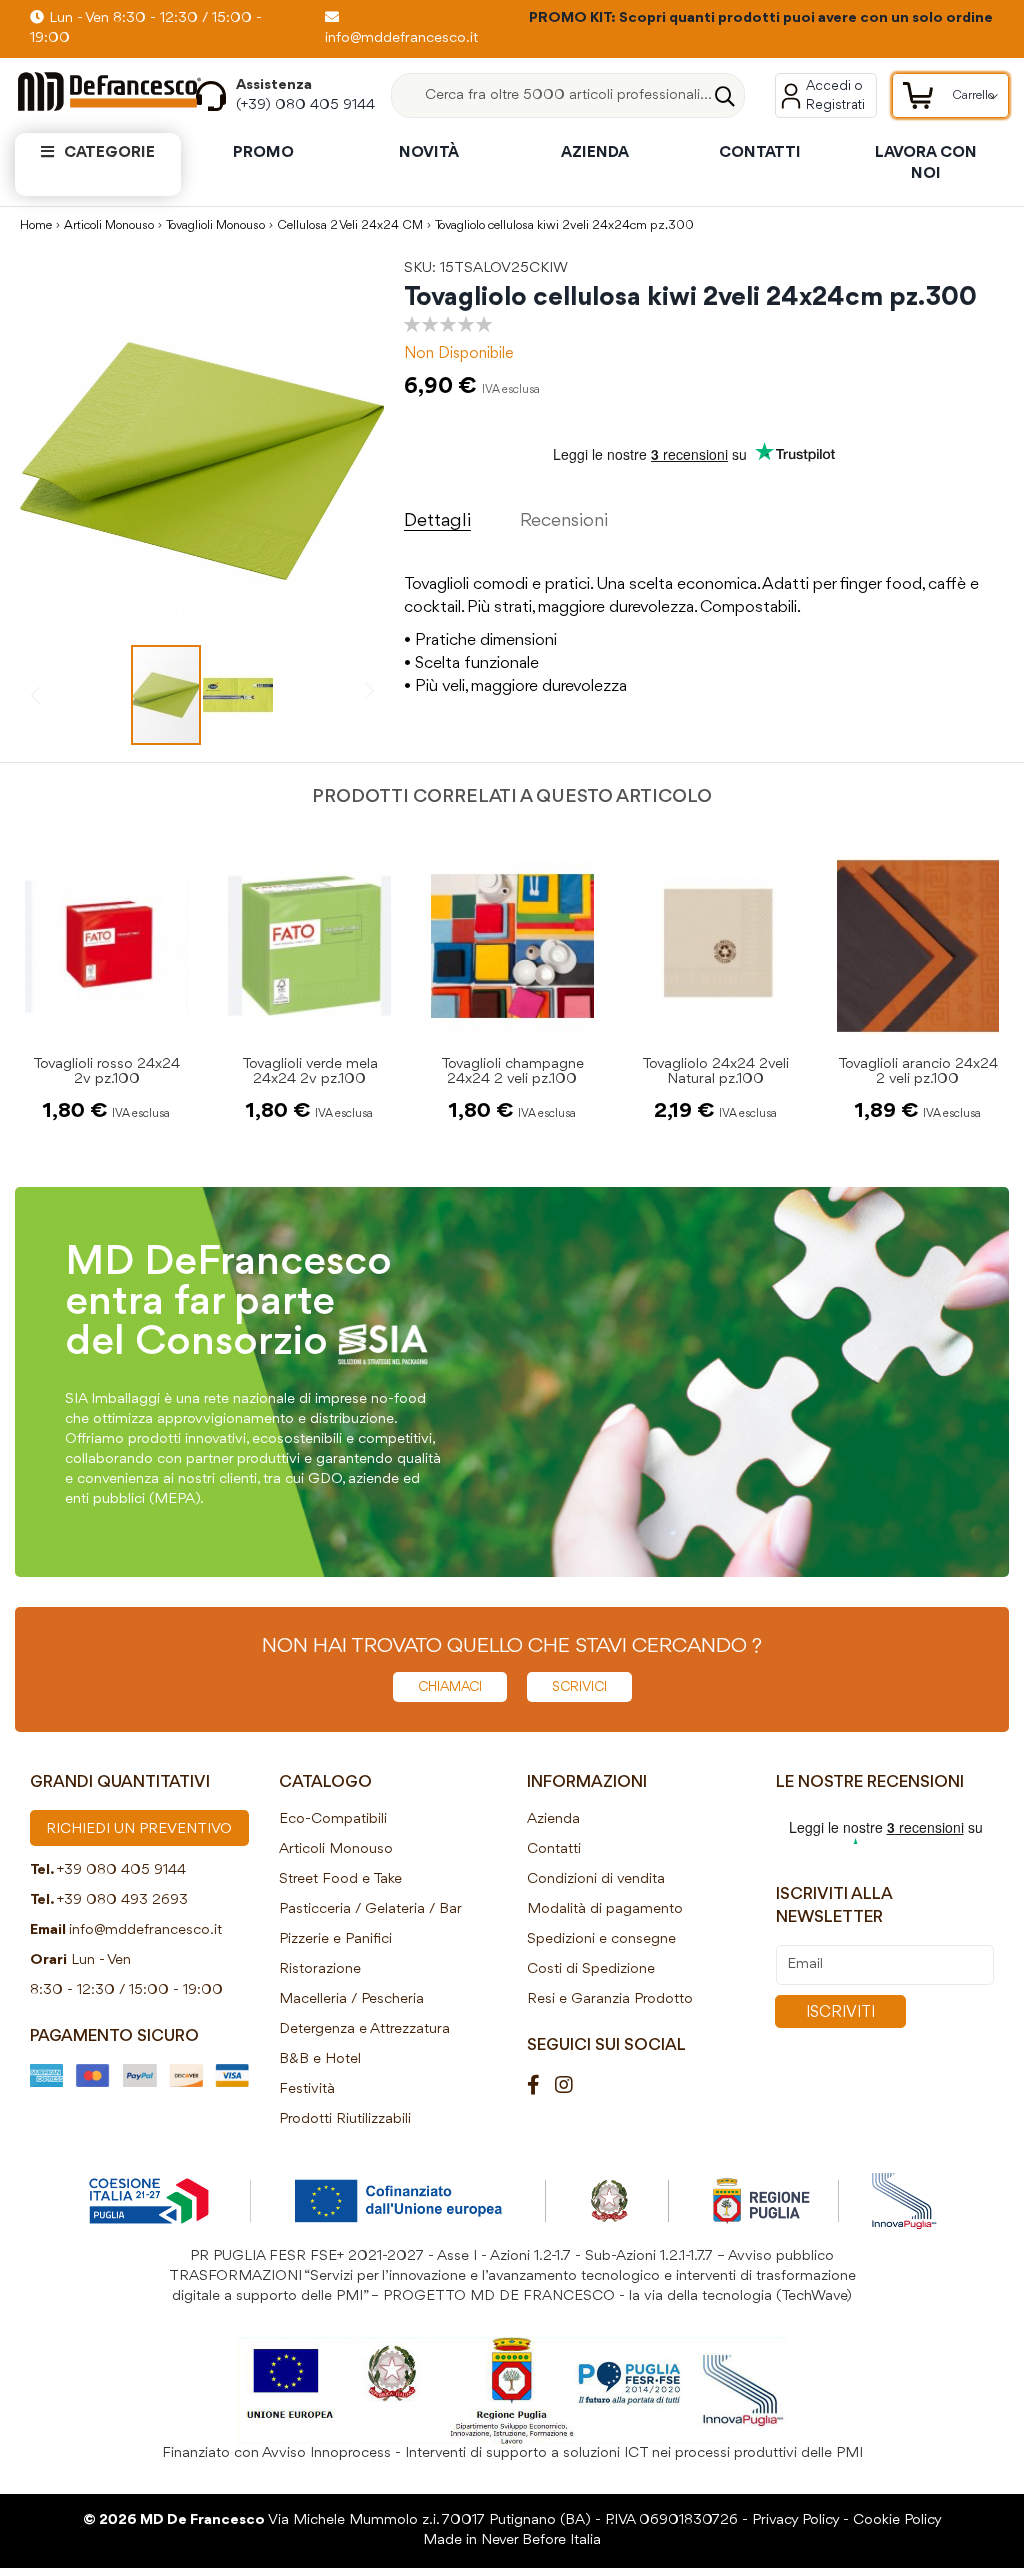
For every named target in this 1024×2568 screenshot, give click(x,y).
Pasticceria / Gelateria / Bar (370, 1909)
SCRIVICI (579, 1687)
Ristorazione (320, 1969)
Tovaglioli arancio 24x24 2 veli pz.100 (918, 1072)
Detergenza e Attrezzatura (364, 2029)
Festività (307, 2089)
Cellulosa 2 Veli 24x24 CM (350, 225)
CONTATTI (760, 153)
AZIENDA (595, 153)
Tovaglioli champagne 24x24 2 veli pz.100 (512, 1072)
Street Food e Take (340, 1879)
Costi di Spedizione (591, 1969)
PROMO (263, 153)
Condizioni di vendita (596, 1879)
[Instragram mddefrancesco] (571, 2086)
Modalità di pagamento (605, 1909)
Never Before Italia (541, 2540)
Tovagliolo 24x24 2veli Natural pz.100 (715, 1072)
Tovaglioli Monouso (215, 225)
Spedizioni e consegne (601, 1939)
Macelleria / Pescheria (351, 1999)
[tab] (462, 516)
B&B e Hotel (320, 2059)
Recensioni (564, 521)
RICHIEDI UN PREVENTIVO (139, 1829)
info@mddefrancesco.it (145, 1930)
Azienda (553, 1819)
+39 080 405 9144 (121, 1870)
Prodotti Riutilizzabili (345, 2119)
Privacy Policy (795, 2520)
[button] (238, 695)
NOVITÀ (429, 153)
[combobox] (568, 95)
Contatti (554, 1849)
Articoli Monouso (109, 225)
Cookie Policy (897, 2520)
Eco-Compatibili (333, 1819)
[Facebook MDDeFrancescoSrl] (541, 2086)
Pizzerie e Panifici (335, 1939)
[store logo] (90, 92)
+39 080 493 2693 (122, 1900)
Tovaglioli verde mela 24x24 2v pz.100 (310, 1072)
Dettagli (437, 521)
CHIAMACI (450, 1687)
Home (36, 225)
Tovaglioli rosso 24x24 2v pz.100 (106, 1072)
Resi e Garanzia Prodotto (610, 1999)
